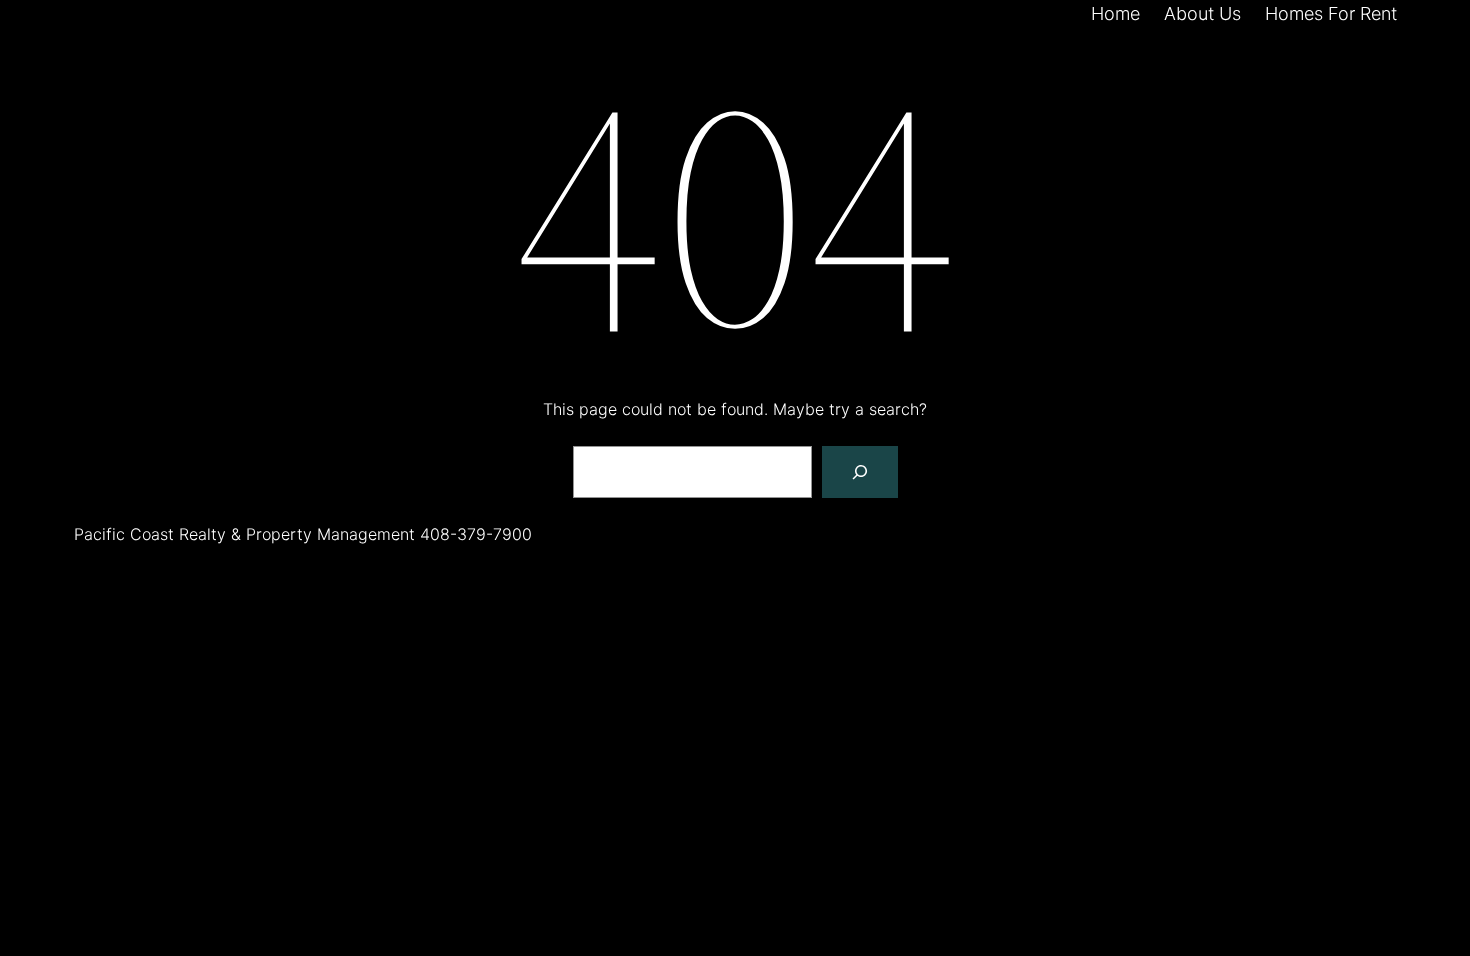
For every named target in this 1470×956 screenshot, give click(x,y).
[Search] (860, 472)
